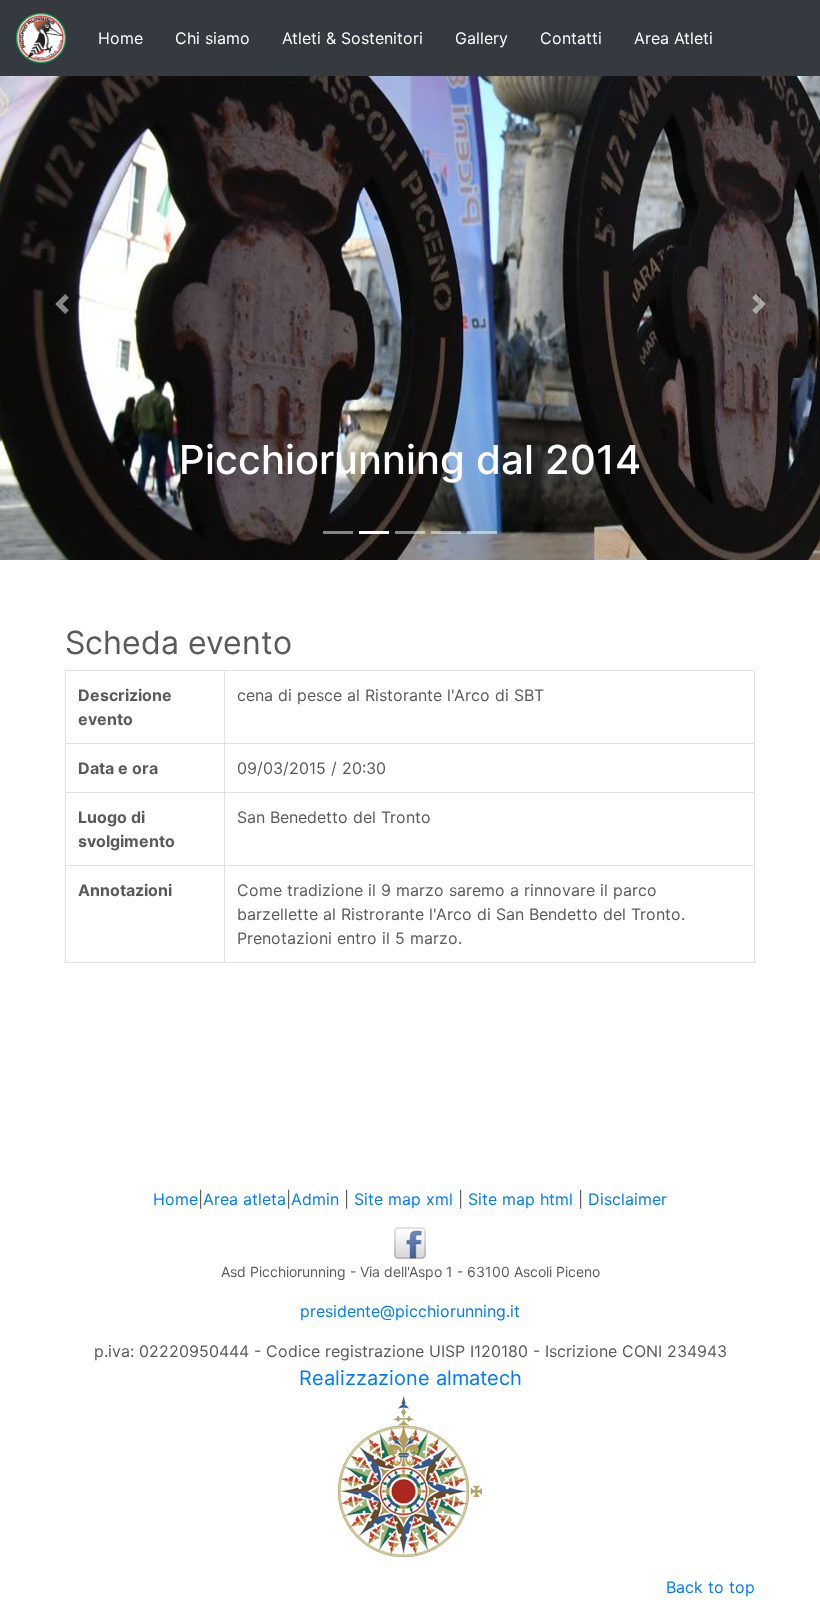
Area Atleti (673, 38)
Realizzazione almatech (410, 1378)
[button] (61, 304)
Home (120, 38)
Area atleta (244, 1199)
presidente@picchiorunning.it (410, 1311)
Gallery (481, 38)
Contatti (571, 38)
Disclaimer (627, 1199)
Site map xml (403, 1199)
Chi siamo (212, 38)
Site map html (520, 1199)
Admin (315, 1199)
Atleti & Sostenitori (352, 38)
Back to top (710, 1587)
